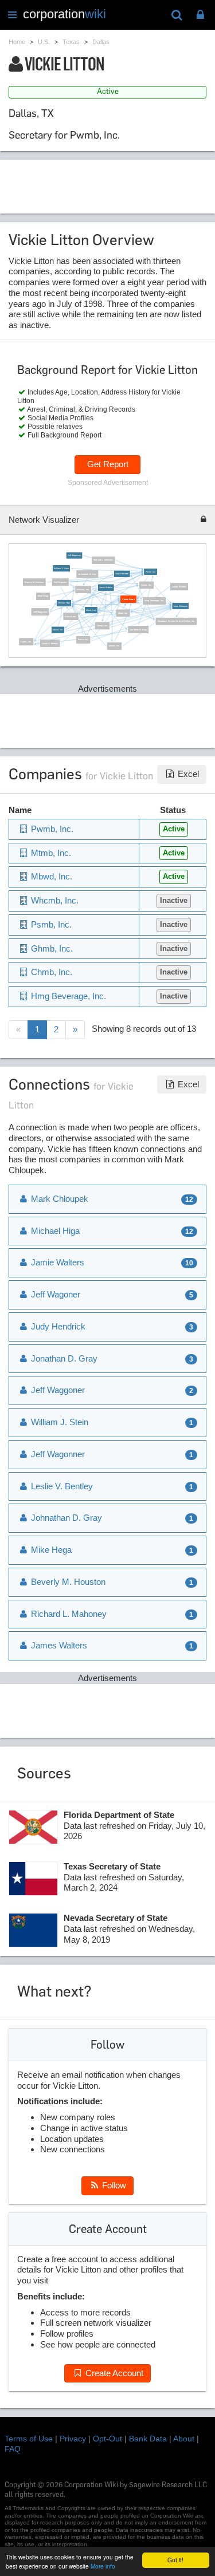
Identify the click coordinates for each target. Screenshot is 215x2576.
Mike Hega (43, 596)
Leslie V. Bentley (50, 644)
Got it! (175, 2560)
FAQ (13, 2449)
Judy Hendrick (122, 574)
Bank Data (148, 2439)
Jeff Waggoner (40, 612)
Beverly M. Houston (34, 582)
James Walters (179, 587)
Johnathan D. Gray (88, 574)
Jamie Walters (106, 587)
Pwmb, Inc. (151, 571)
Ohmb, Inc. (102, 626)
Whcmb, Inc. (84, 590)
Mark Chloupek (181, 606)
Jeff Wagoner (60, 582)
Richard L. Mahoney (103, 560)
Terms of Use (29, 2439)
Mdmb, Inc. (114, 646)
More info (103, 2566)
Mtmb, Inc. (91, 610)
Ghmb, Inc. (146, 585)
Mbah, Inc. (123, 613)
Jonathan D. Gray (138, 629)
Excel (187, 774)
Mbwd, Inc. (58, 630)
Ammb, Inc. (71, 617)
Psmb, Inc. (83, 640)
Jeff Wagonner (74, 555)
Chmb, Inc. (27, 642)
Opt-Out (107, 2439)
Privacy (73, 2439)
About (184, 2439)
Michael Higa (64, 603)
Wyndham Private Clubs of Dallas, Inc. (177, 621)
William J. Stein (62, 569)
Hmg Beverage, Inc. (155, 601)
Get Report (108, 464)
